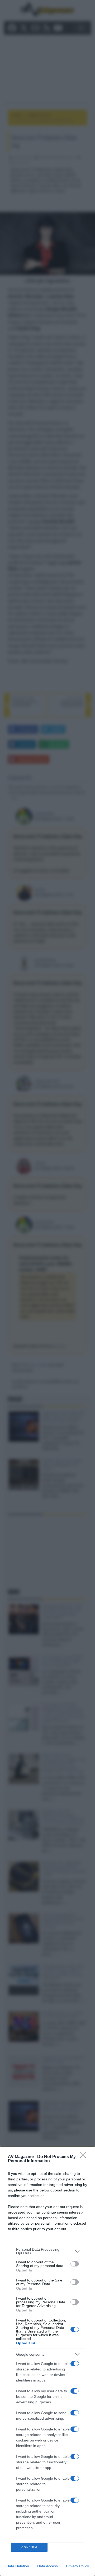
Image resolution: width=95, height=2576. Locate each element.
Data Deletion (18, 2566)
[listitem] (47, 2251)
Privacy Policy (77, 2566)
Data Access (47, 2566)
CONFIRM (29, 2547)
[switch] (75, 2264)
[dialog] (47, 2361)
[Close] (85, 2157)
